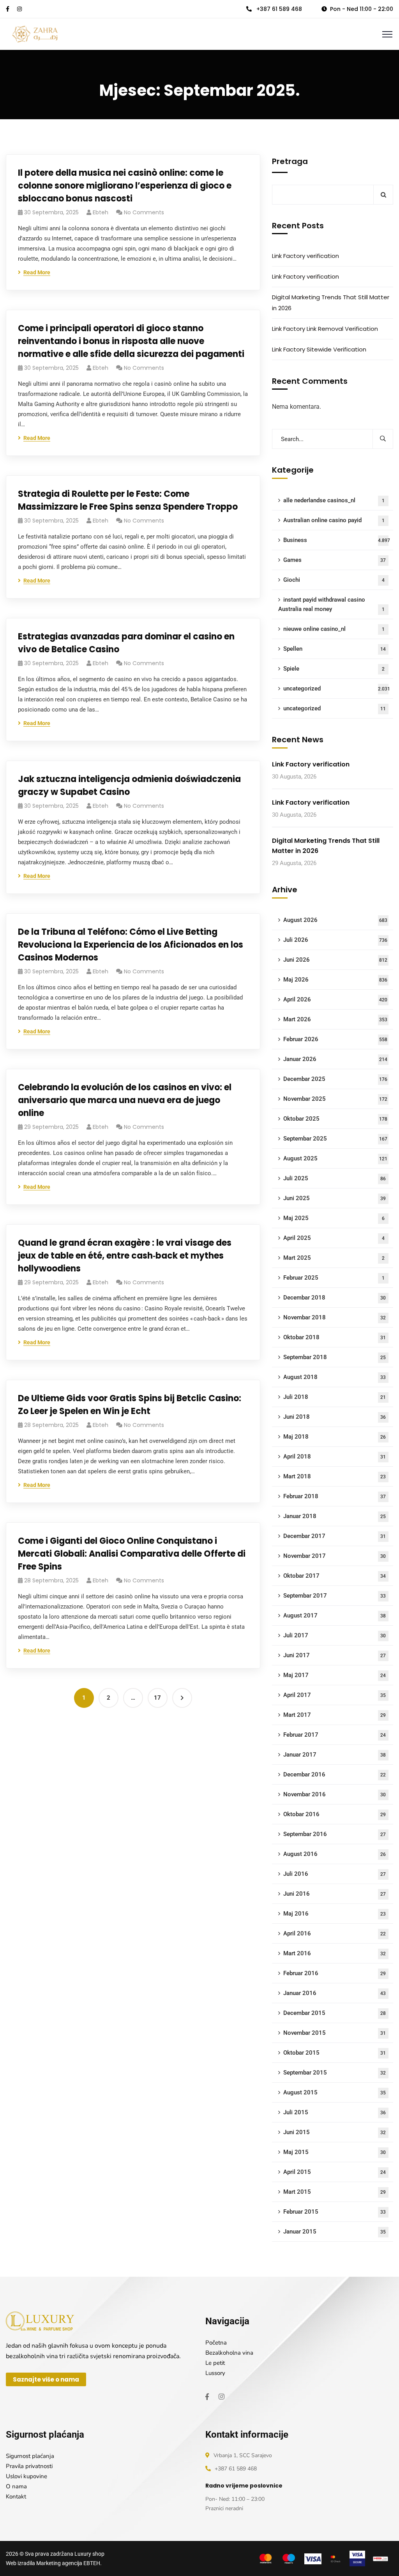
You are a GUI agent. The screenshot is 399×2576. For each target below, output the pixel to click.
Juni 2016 (335, 1894)
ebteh (101, 212)
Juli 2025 (335, 1178)
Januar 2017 (335, 1755)
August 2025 (335, 1158)
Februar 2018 (335, 1496)
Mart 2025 (334, 1258)
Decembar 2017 (335, 1536)
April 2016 (335, 1933)
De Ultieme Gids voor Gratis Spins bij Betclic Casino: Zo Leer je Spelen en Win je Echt (130, 1405)
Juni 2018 (335, 1417)
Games (335, 560)
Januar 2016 (335, 1993)
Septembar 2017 (335, 1596)
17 (157, 1698)
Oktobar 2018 (335, 1337)
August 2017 (335, 1616)
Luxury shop (89, 2554)
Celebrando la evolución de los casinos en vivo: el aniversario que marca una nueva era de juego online (125, 1100)
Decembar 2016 (335, 1774)
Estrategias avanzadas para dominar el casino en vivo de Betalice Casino (126, 643)
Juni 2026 (335, 960)
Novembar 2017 (335, 1556)
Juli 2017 (335, 1635)
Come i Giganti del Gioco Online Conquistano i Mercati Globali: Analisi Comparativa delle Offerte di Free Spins (132, 1554)
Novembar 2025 (335, 1099)
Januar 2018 (335, 1516)
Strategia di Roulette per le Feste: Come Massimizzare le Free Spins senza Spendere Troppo (128, 500)
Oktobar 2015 (335, 2053)
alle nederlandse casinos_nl (334, 500)
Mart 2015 (335, 2192)
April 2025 (334, 1238)
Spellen (335, 649)
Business (337, 540)
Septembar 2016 (335, 1834)
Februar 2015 (335, 2212)
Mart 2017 (335, 1715)
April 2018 (335, 1457)
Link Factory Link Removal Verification (325, 329)
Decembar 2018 (335, 1298)
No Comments (144, 212)
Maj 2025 (334, 1218)
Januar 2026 (335, 1059)
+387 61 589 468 (278, 9)
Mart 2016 (335, 1953)
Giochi (334, 580)
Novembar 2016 (335, 1794)
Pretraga (290, 161)
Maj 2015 (335, 2152)
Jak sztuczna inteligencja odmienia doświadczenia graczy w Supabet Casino (129, 786)
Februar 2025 (334, 1278)
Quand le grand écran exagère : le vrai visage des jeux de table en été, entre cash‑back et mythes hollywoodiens (125, 1256)
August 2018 (335, 1377)
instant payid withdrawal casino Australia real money (331, 604)
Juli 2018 (335, 1397)
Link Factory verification (305, 256)
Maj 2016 (335, 1914)
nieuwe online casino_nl (334, 629)
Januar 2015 (335, 2232)
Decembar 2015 (335, 2013)
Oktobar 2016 (335, 1814)
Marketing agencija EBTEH (68, 2563)
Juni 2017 (335, 1655)
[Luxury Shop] (35, 34)
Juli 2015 (335, 2112)
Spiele (334, 669)
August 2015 (335, 2092)
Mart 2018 (335, 1476)
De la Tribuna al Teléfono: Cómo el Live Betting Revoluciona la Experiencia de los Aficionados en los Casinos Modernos (131, 945)
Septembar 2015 (335, 2073)
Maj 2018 (335, 1437)
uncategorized (337, 689)
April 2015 (335, 2172)
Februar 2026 (335, 1039)
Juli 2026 (335, 940)
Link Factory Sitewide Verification (319, 349)
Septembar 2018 (335, 1357)
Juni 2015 (335, 2132)
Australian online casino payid (334, 520)
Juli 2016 (335, 1874)
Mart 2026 (335, 1019)
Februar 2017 (335, 1735)
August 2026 (335, 920)
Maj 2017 (335, 1675)
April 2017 (335, 1695)
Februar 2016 (335, 1973)
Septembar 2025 (335, 1139)
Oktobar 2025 (335, 1119)
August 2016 (335, 1854)
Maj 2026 (335, 980)
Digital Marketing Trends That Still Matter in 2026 (331, 303)
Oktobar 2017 (335, 1576)
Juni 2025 (335, 1198)
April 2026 (335, 999)
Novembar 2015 (335, 2033)
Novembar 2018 (335, 1317)
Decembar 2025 (335, 1079)
